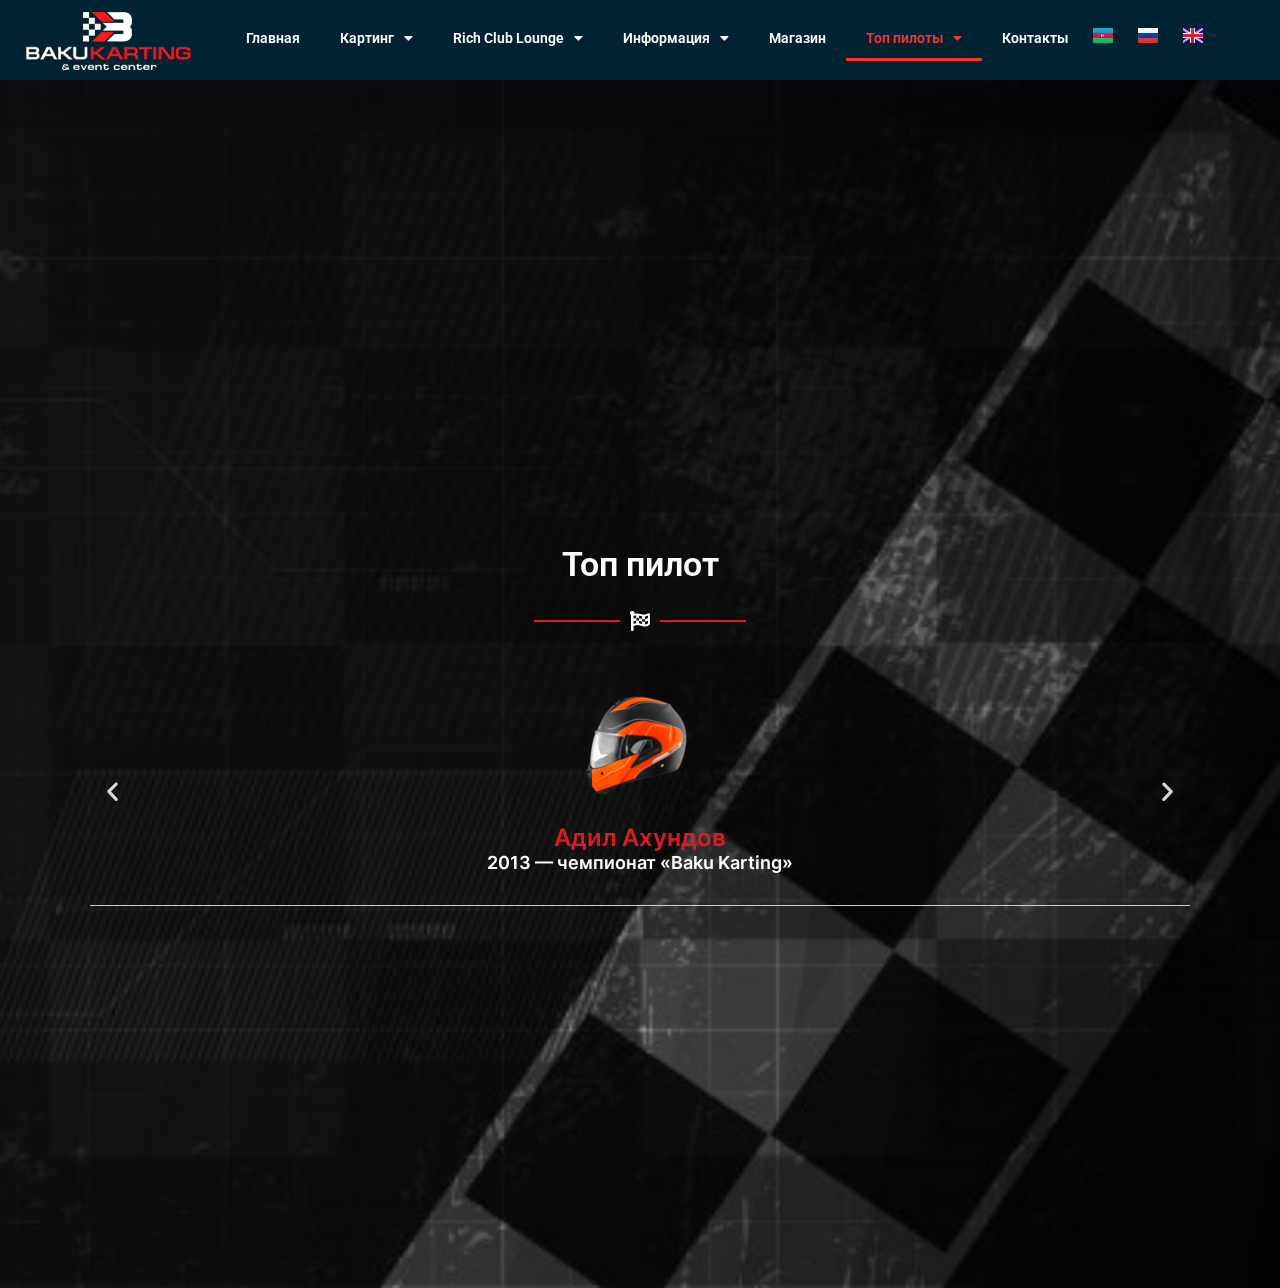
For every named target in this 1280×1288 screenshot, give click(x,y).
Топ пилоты (904, 38)
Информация (666, 38)
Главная (273, 38)
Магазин (797, 38)
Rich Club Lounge (508, 38)
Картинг (367, 38)
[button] (112, 791)
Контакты (1035, 38)
